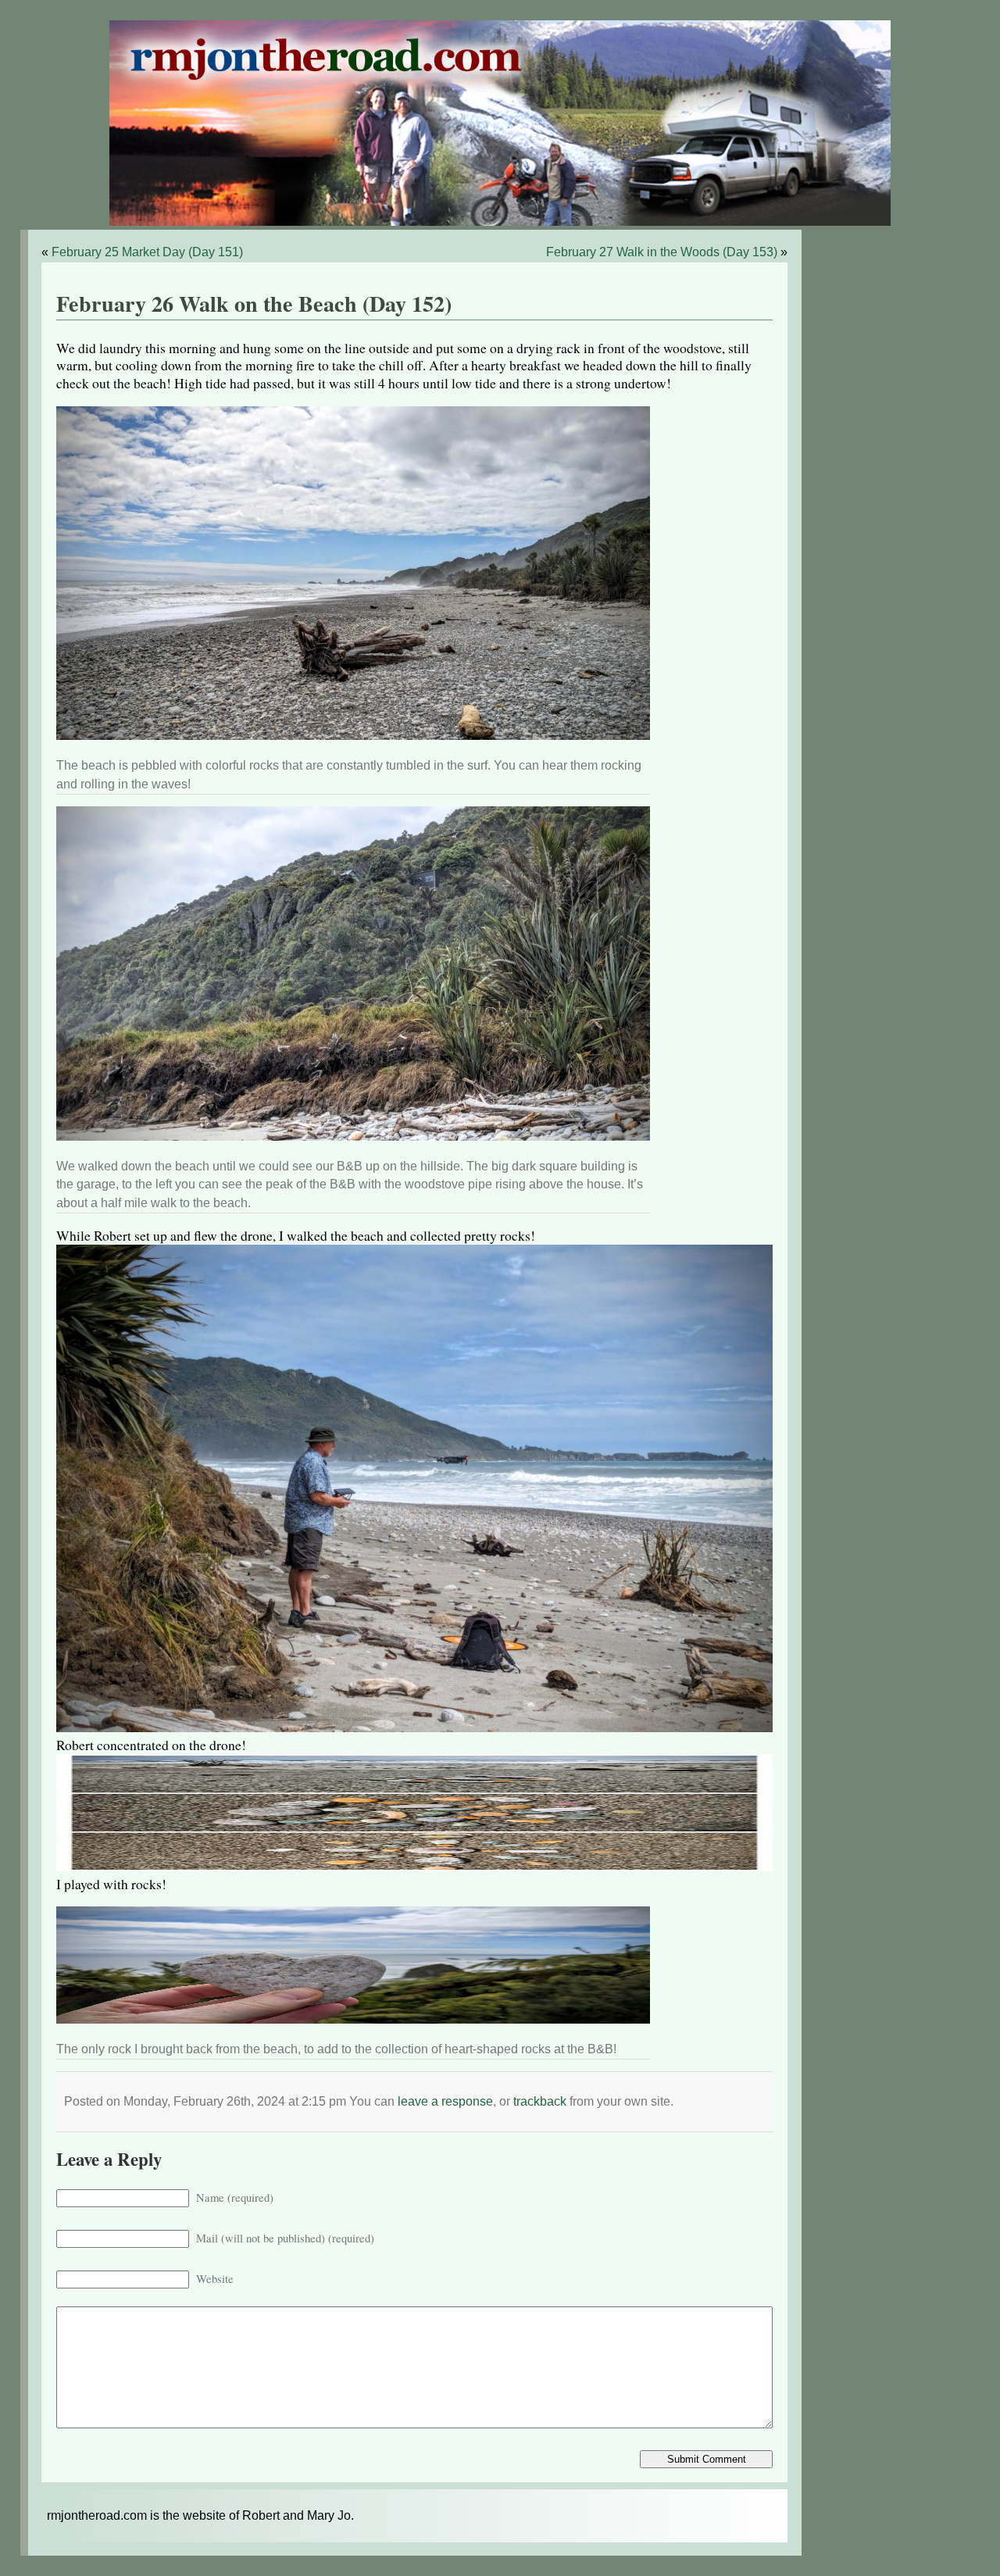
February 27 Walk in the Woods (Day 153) (662, 252)
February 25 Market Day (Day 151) (147, 252)
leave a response (445, 2101)
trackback (540, 2101)
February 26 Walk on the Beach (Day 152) (254, 304)
